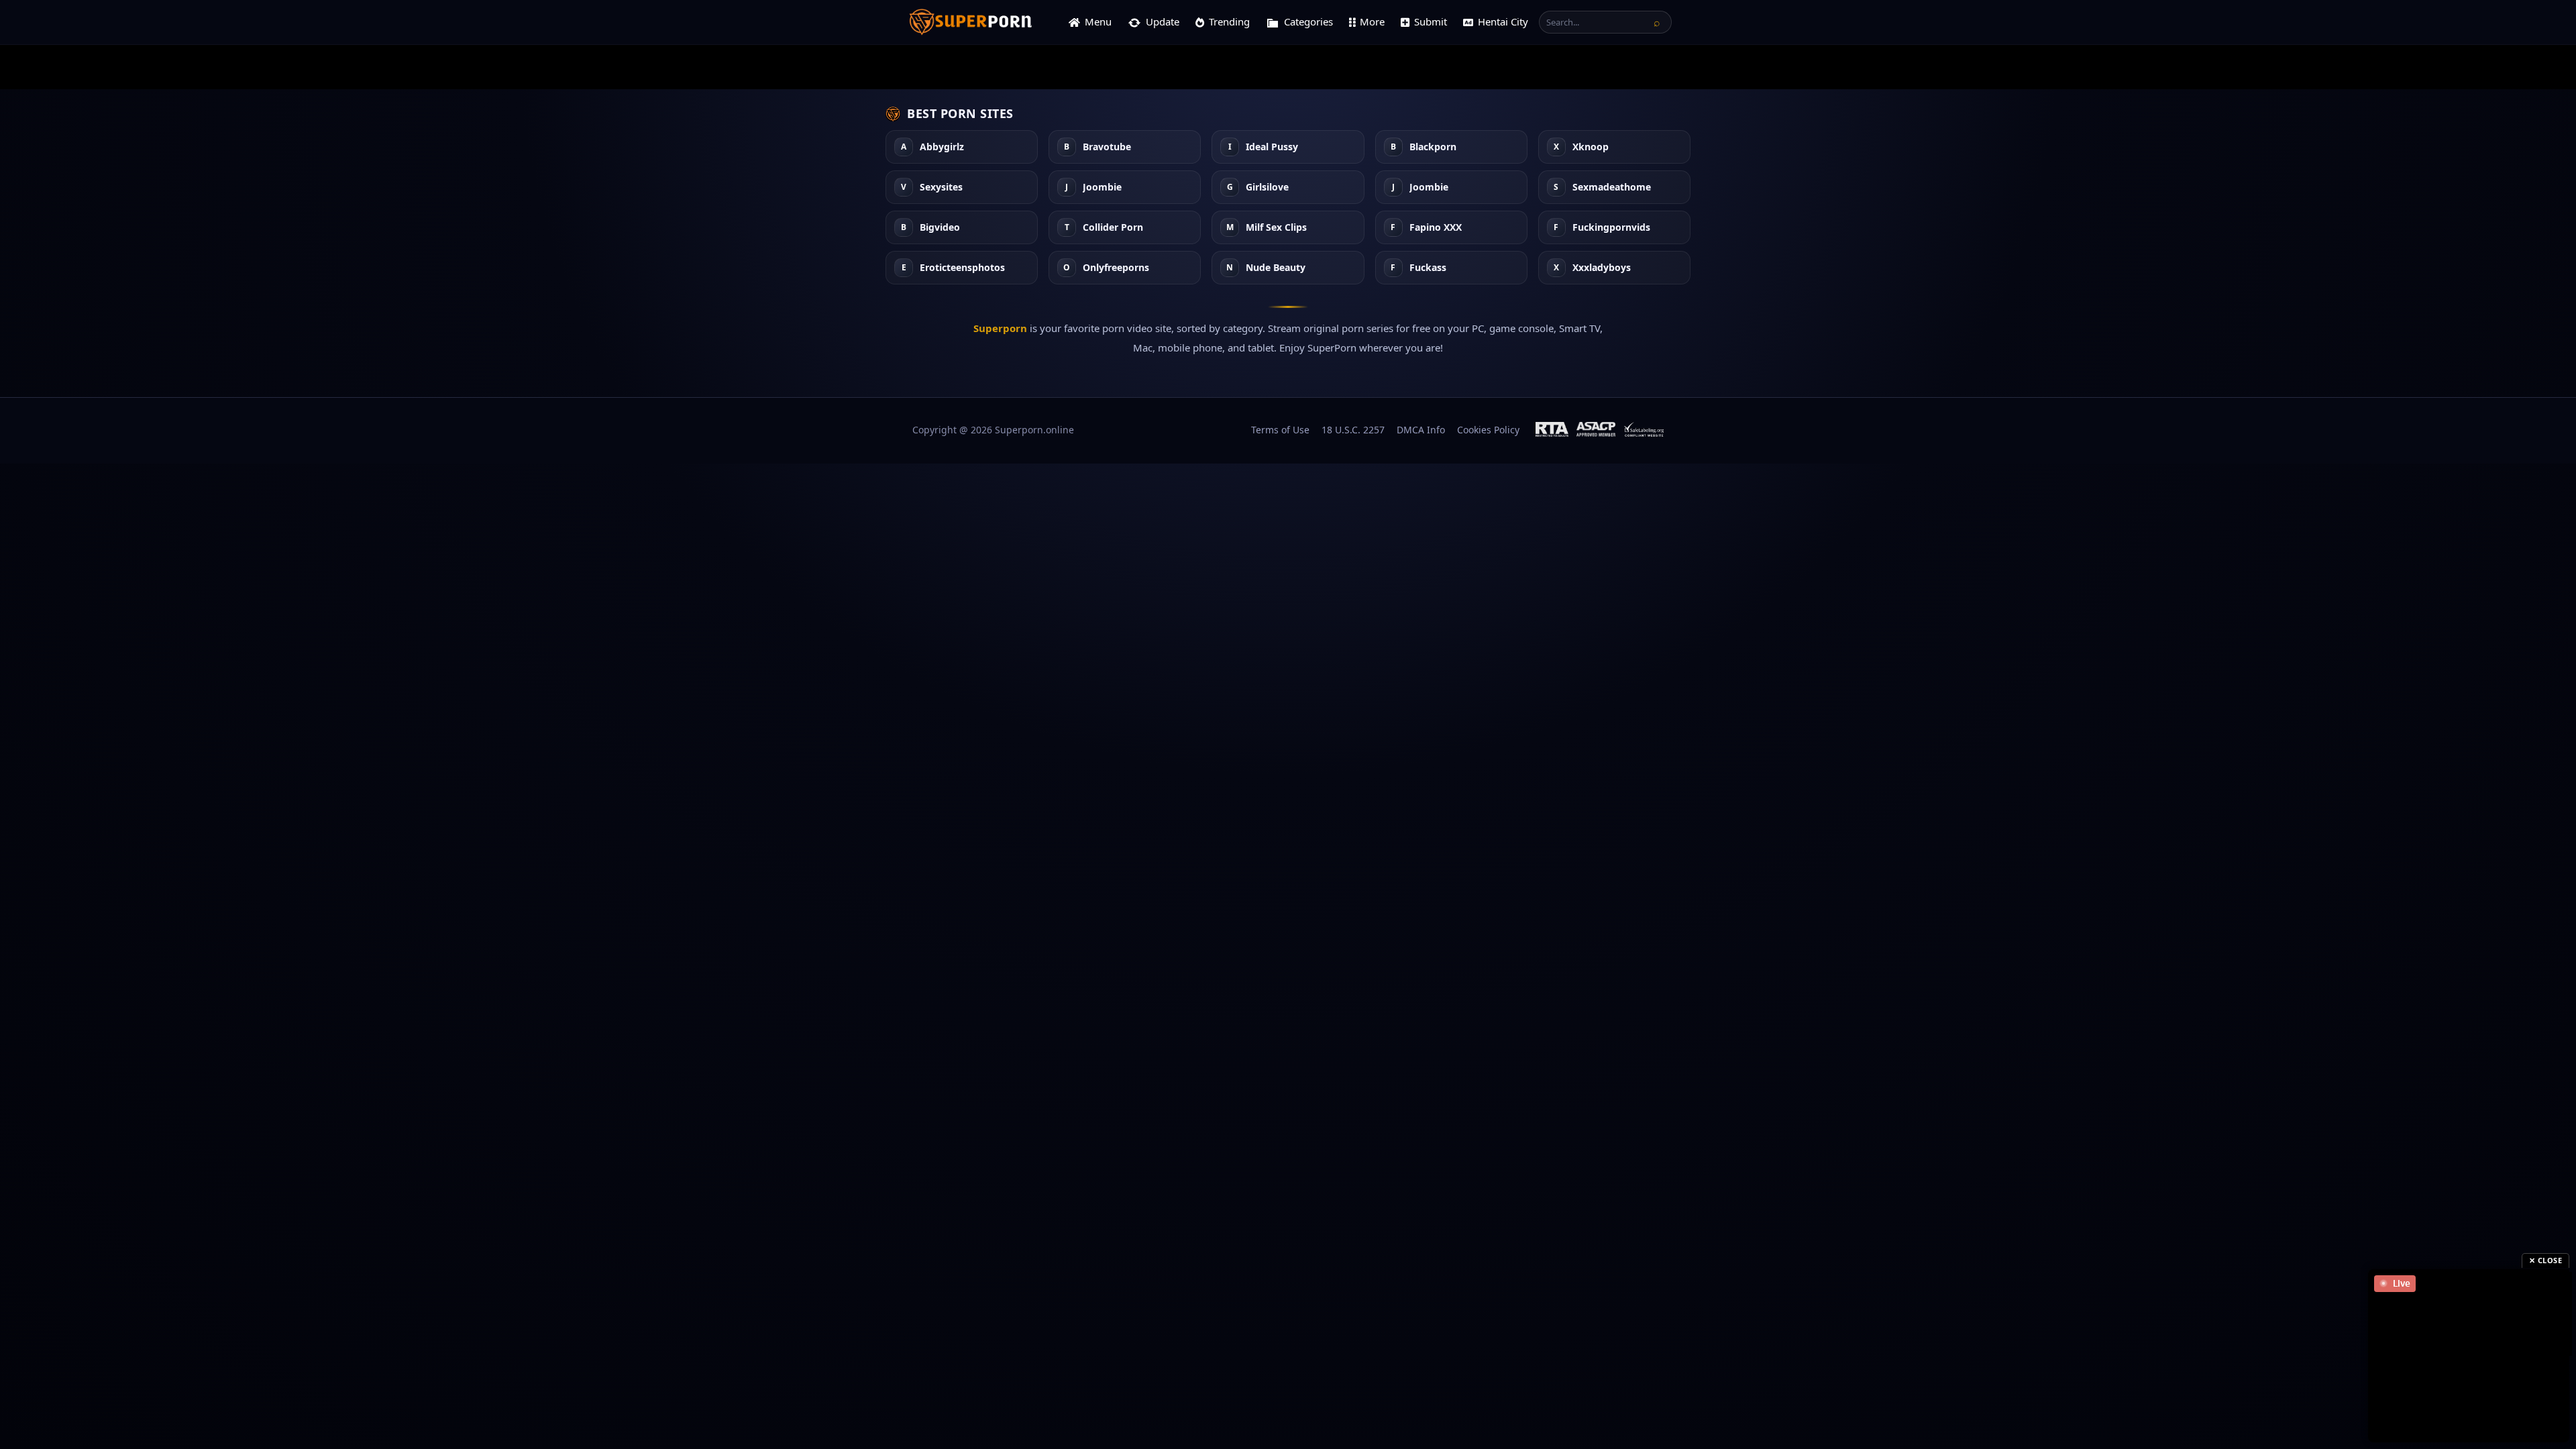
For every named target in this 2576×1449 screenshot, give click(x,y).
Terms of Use (1280, 430)
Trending (1229, 21)
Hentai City (1503, 21)
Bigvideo (940, 228)
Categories (1308, 21)
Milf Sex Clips (1276, 228)
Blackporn (1433, 147)
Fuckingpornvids (1611, 228)
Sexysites (941, 187)
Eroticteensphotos (962, 268)
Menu (1098, 21)
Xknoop (1591, 147)
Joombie (1102, 187)
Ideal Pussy (1272, 147)
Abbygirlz (942, 147)
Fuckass (1428, 268)
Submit (1431, 21)
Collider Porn (1113, 228)
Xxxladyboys (1602, 268)
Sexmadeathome (1612, 187)
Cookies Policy (1488, 430)
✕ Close (2546, 1260)
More (1372, 21)
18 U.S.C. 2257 (1353, 430)
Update (1163, 21)
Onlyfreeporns (1116, 268)
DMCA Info (1421, 430)
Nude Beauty (1276, 268)
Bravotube (1107, 147)
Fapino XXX (1436, 228)
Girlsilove (1267, 187)
